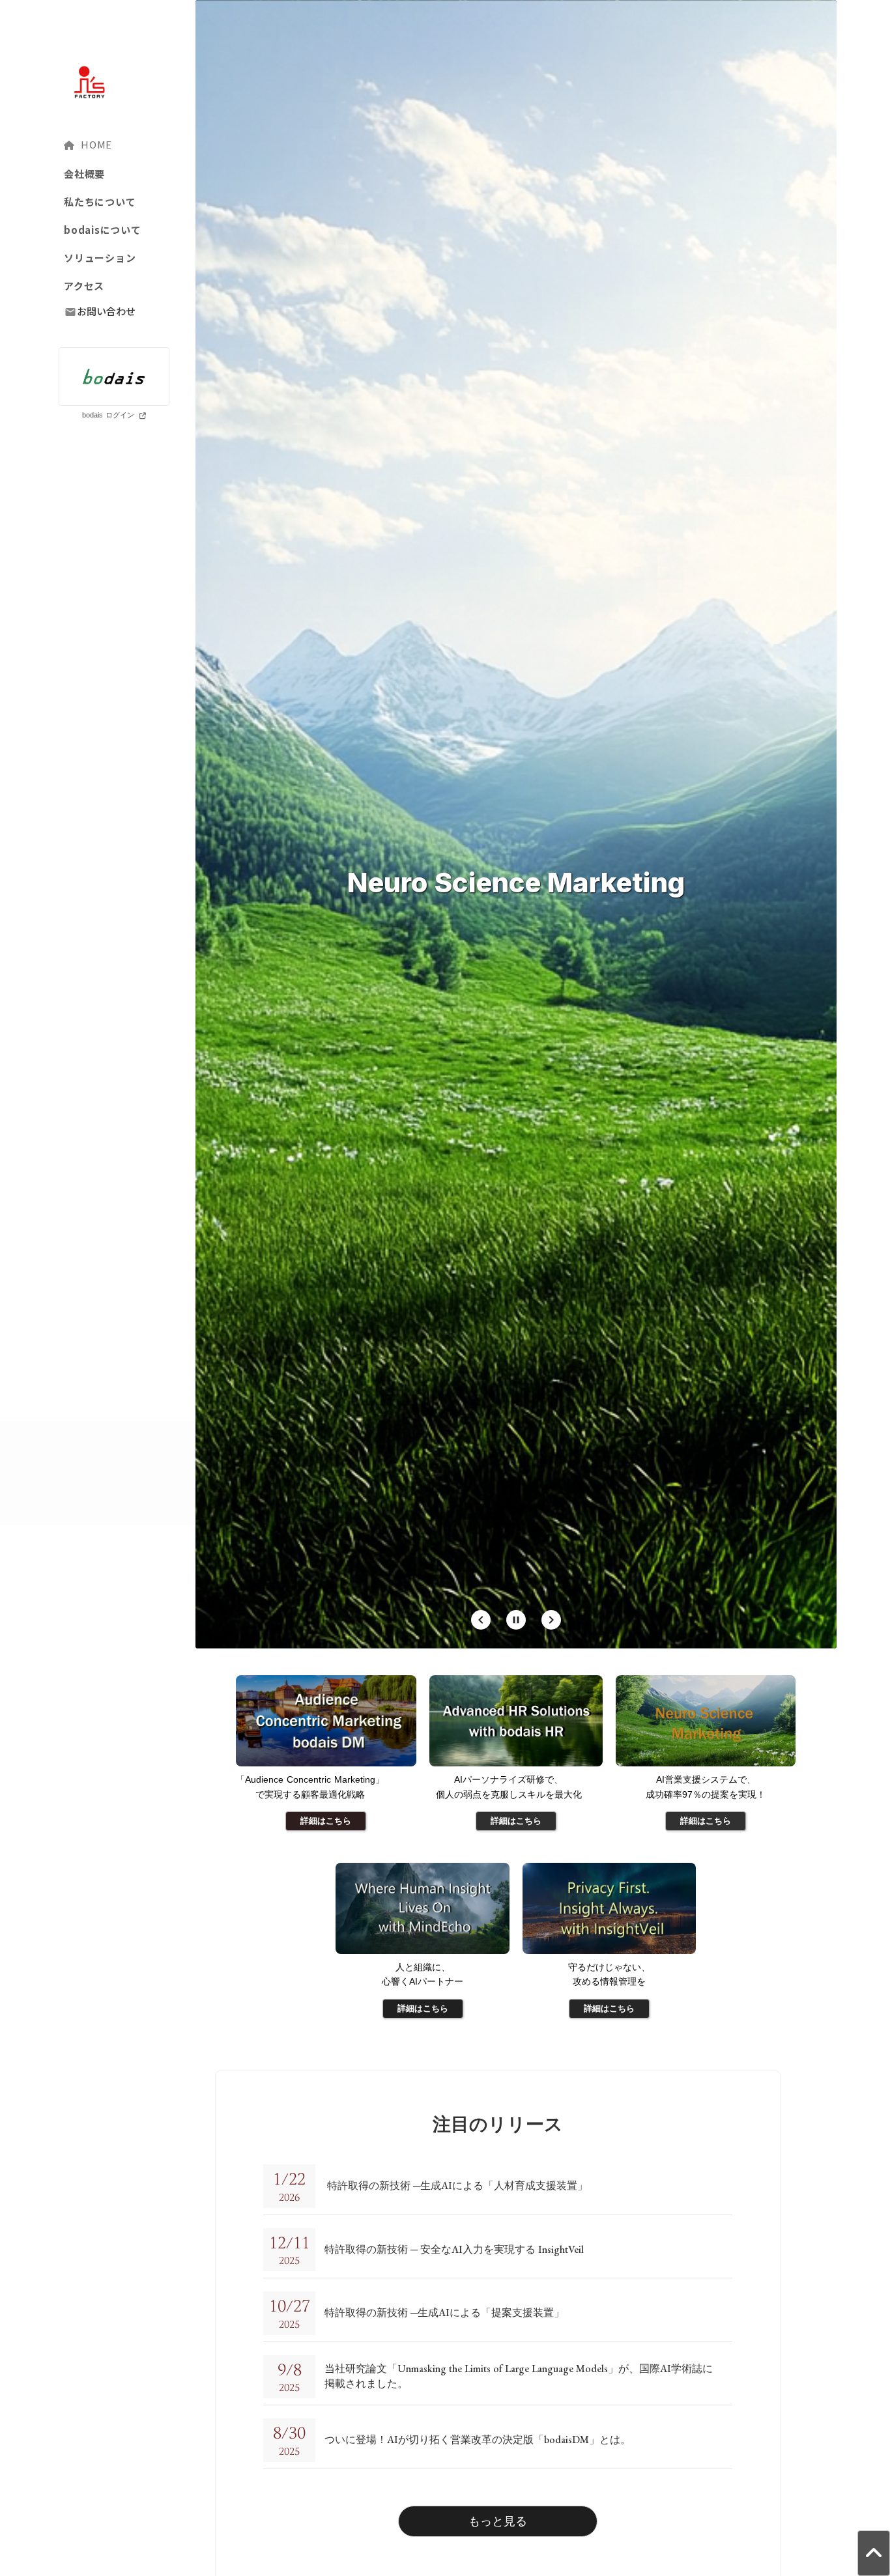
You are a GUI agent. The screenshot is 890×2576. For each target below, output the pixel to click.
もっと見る (498, 2521)
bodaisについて (103, 230)
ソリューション (100, 258)
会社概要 (84, 174)
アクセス (84, 286)
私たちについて (100, 202)
